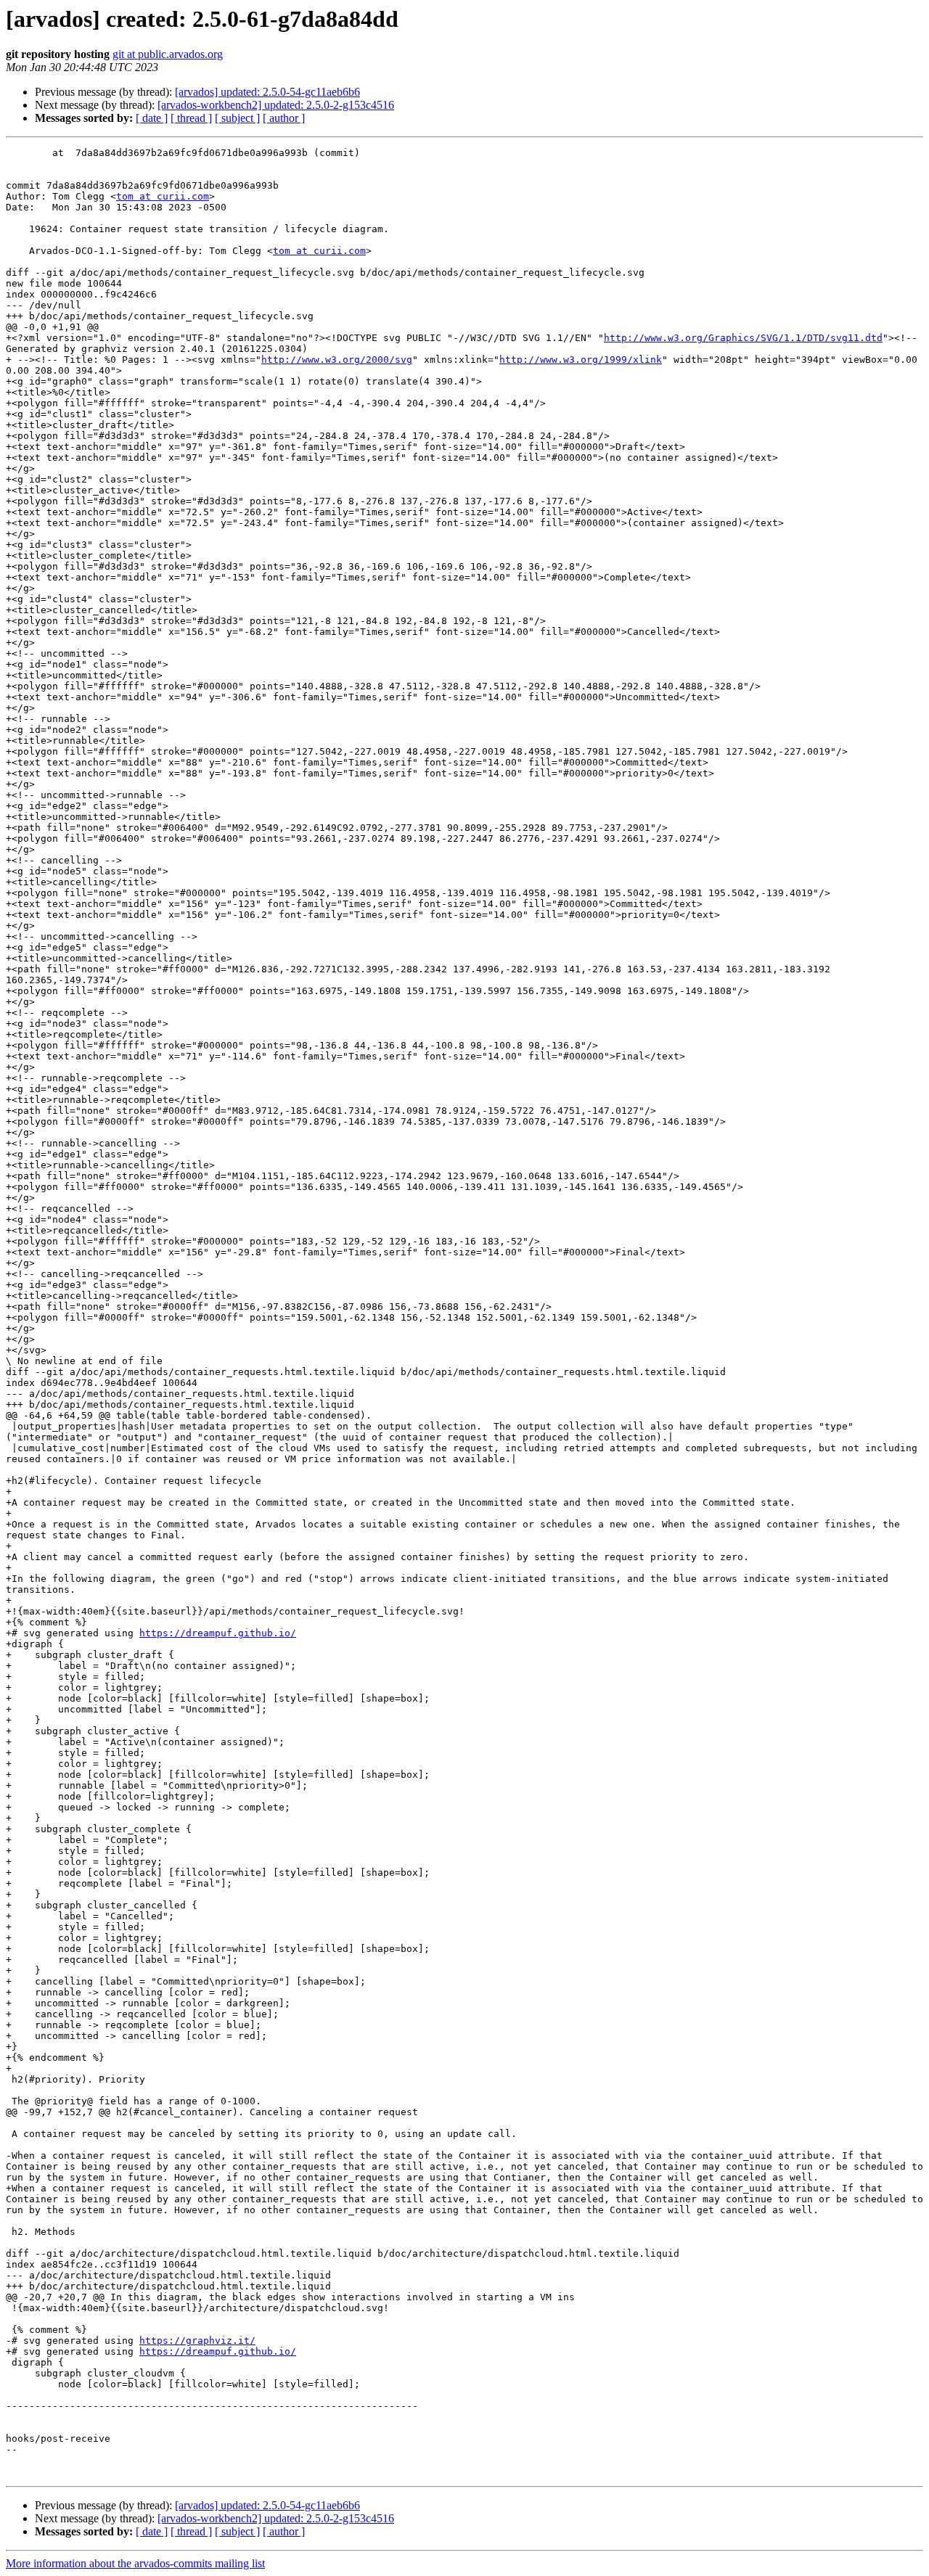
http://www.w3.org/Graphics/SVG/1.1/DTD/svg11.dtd (743, 338)
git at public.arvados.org (168, 54)
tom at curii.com (163, 196)
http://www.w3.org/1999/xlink (581, 360)
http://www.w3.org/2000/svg (337, 360)
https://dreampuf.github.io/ (218, 1633)
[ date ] (152, 118)
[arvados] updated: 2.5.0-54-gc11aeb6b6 (267, 92)
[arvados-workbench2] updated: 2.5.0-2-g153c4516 (276, 105)
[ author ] (284, 118)
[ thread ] (191, 118)
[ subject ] (237, 118)
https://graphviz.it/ (197, 2341)
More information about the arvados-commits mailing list (135, 2563)
